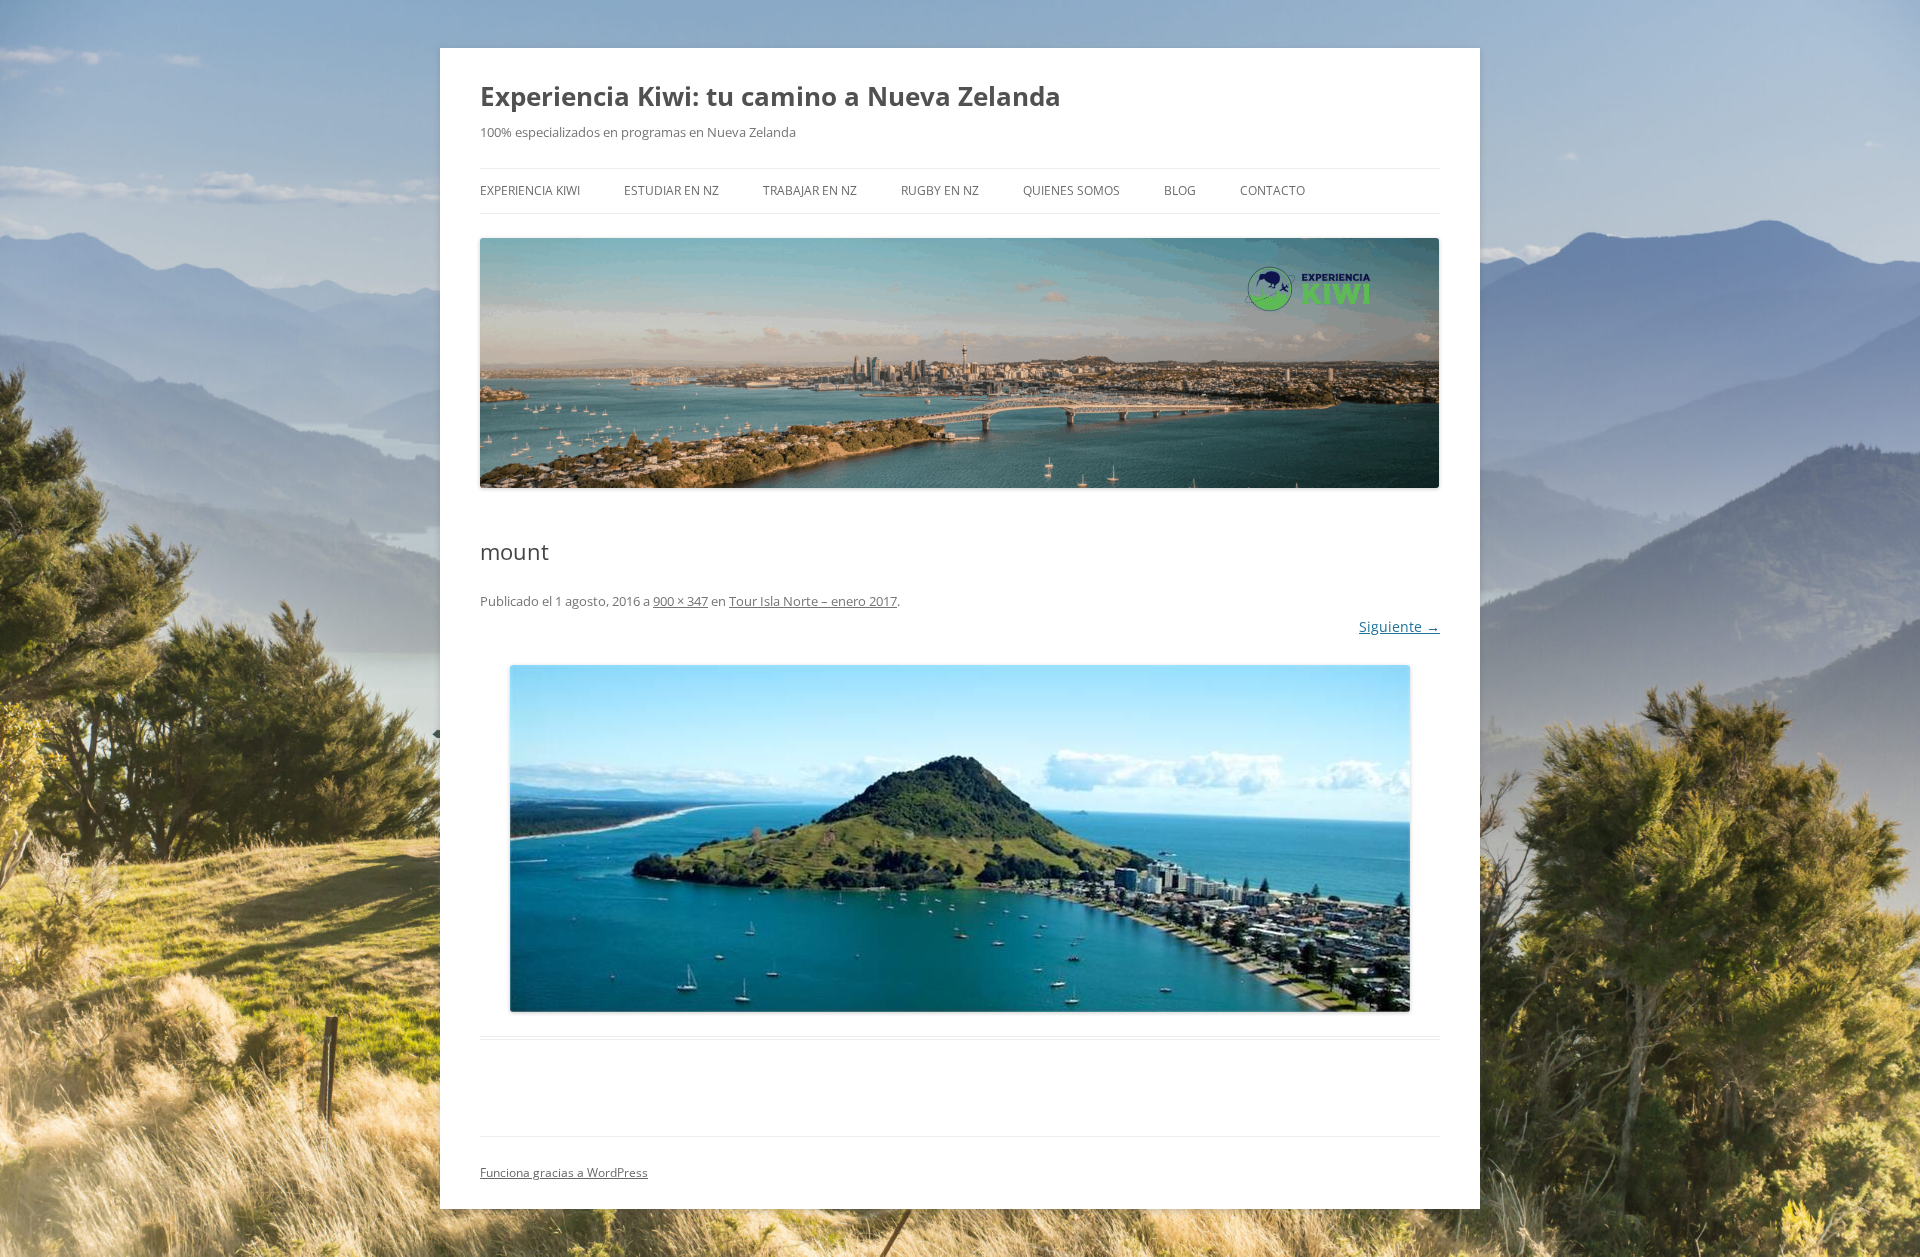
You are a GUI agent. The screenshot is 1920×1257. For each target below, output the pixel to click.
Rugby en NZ (940, 190)
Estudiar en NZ (671, 190)
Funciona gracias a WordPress (564, 1172)
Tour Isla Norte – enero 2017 (813, 601)
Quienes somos (1071, 190)
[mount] (960, 838)
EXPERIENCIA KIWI (530, 190)
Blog (1180, 190)
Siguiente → (1399, 626)
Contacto (1272, 190)
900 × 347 (680, 601)
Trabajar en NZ (810, 190)
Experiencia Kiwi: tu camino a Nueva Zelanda (770, 96)
